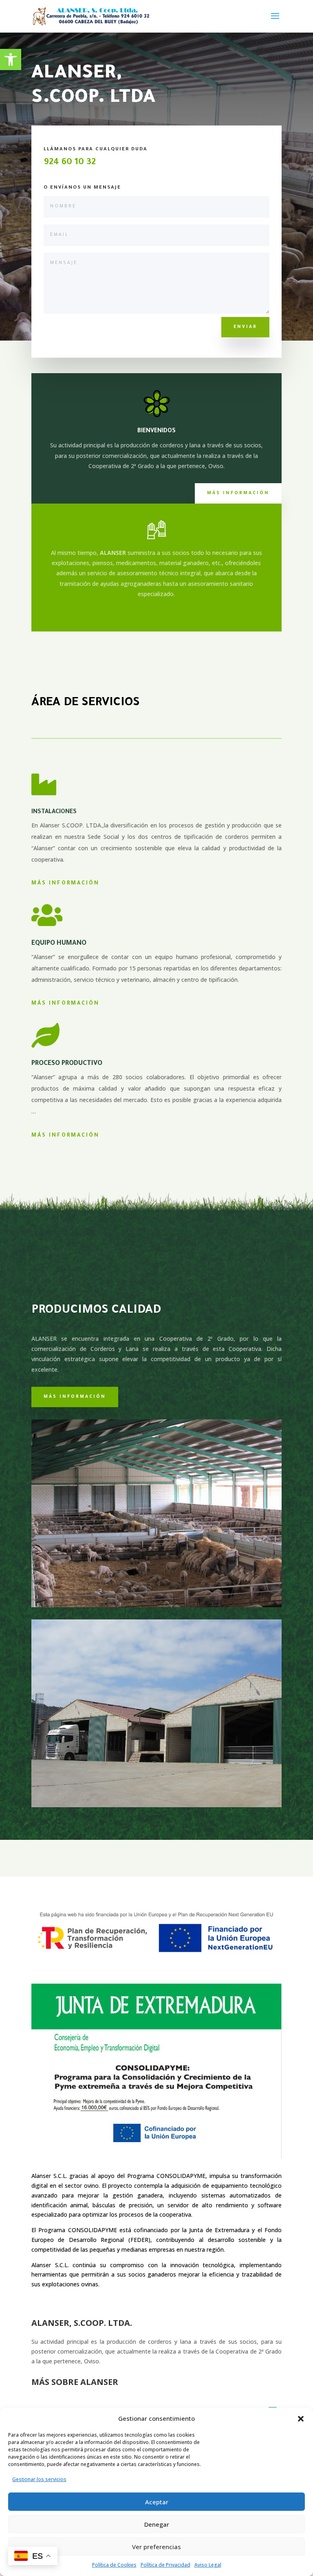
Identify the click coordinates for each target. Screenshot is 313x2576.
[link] (11, 59)
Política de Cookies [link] (114, 2565)
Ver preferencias (156, 2547)
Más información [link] (238, 493)
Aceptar (157, 2502)
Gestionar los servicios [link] (39, 2479)
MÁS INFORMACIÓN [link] (65, 1004)
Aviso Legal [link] (208, 2565)
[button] (301, 2419)
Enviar (245, 327)
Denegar (157, 2524)
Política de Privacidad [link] (165, 2565)
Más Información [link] (65, 884)
